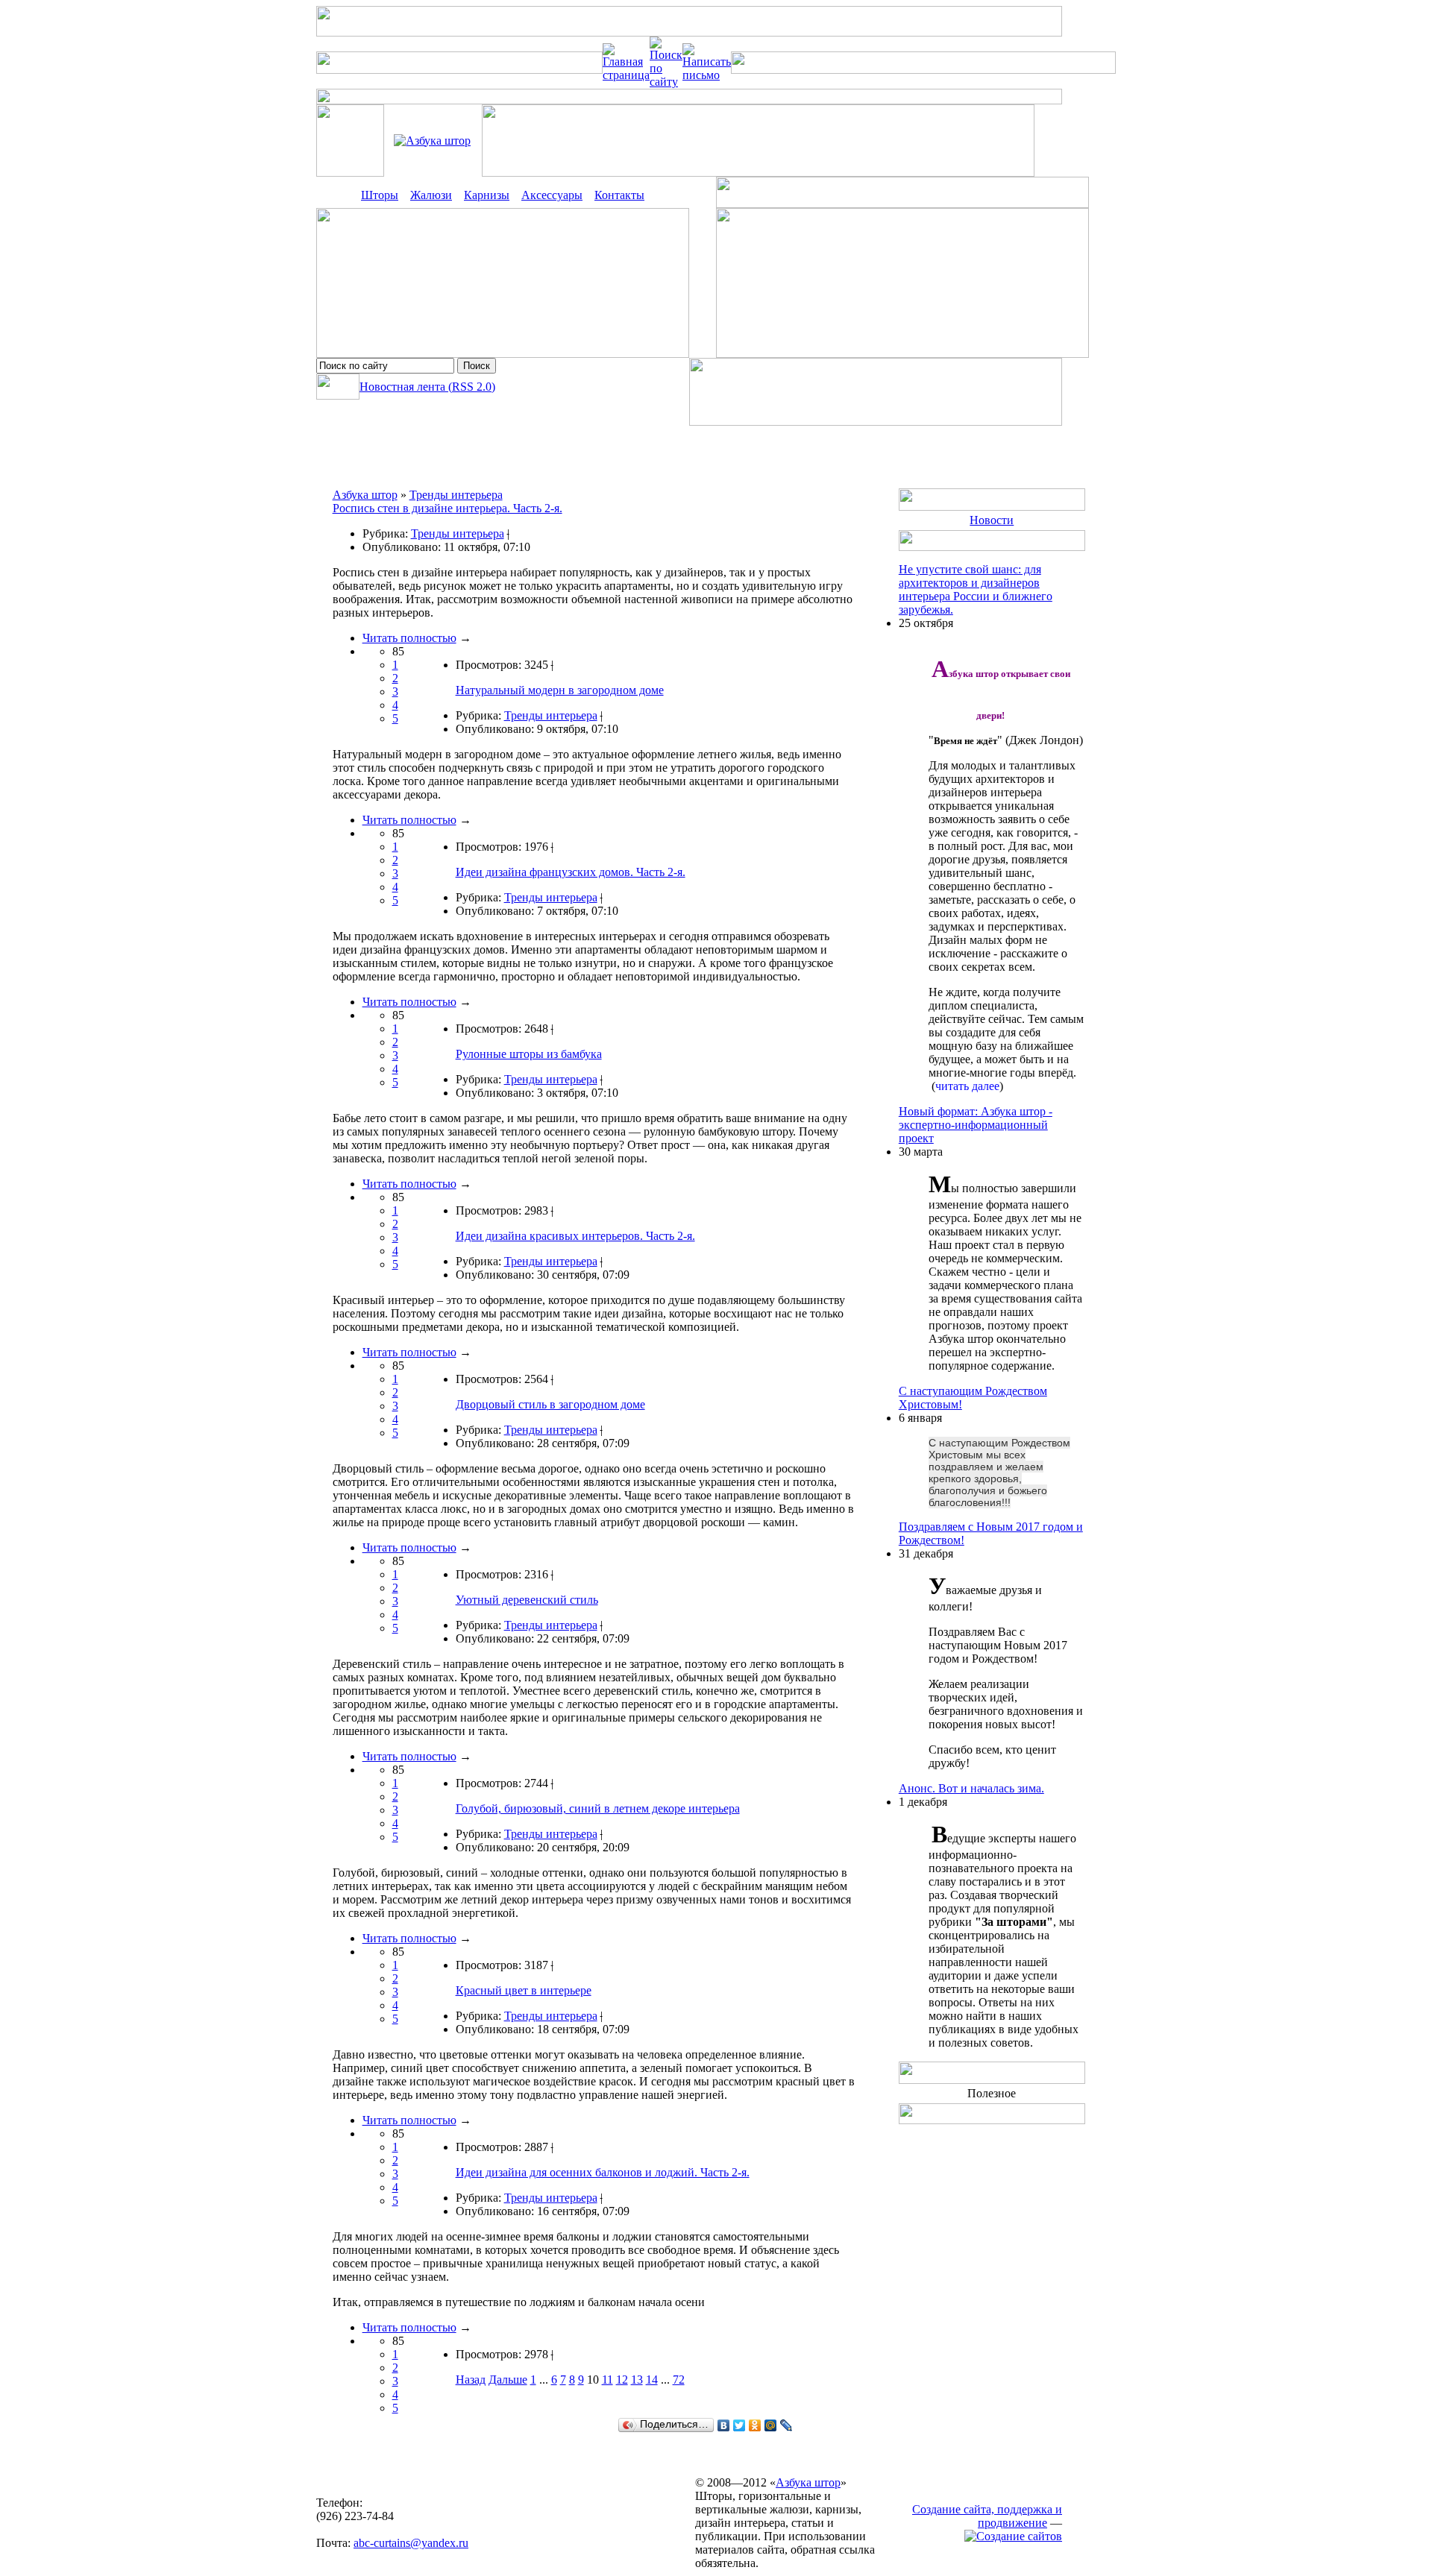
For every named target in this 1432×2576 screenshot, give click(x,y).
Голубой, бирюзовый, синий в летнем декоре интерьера (598, 1808)
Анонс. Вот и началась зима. (971, 1788)
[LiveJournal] (786, 2425)
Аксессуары (552, 195)
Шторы (380, 195)
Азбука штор (365, 495)
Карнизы (487, 195)
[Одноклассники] (755, 2425)
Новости (992, 520)
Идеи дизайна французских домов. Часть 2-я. (571, 872)
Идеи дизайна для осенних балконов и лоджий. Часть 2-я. (603, 2172)
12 (622, 2380)
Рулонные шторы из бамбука (529, 1054)
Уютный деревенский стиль (527, 1600)
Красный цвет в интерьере (524, 1990)
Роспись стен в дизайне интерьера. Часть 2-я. (447, 508)
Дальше (508, 2380)
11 (607, 2380)
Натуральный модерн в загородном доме (560, 690)
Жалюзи (431, 195)
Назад (471, 2380)
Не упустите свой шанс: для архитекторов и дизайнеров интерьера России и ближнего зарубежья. (976, 589)
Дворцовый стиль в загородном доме (550, 1404)
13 (637, 2380)
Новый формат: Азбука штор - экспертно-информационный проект (976, 1125)
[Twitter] (739, 2425)
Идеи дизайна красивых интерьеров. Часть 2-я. (575, 1236)
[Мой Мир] (771, 2425)
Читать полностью (409, 638)
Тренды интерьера (456, 495)
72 (679, 2380)
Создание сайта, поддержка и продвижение (987, 2516)
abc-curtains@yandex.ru (411, 2543)
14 (652, 2380)
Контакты (619, 195)
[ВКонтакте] (724, 2425)
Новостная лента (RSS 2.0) (427, 387)
